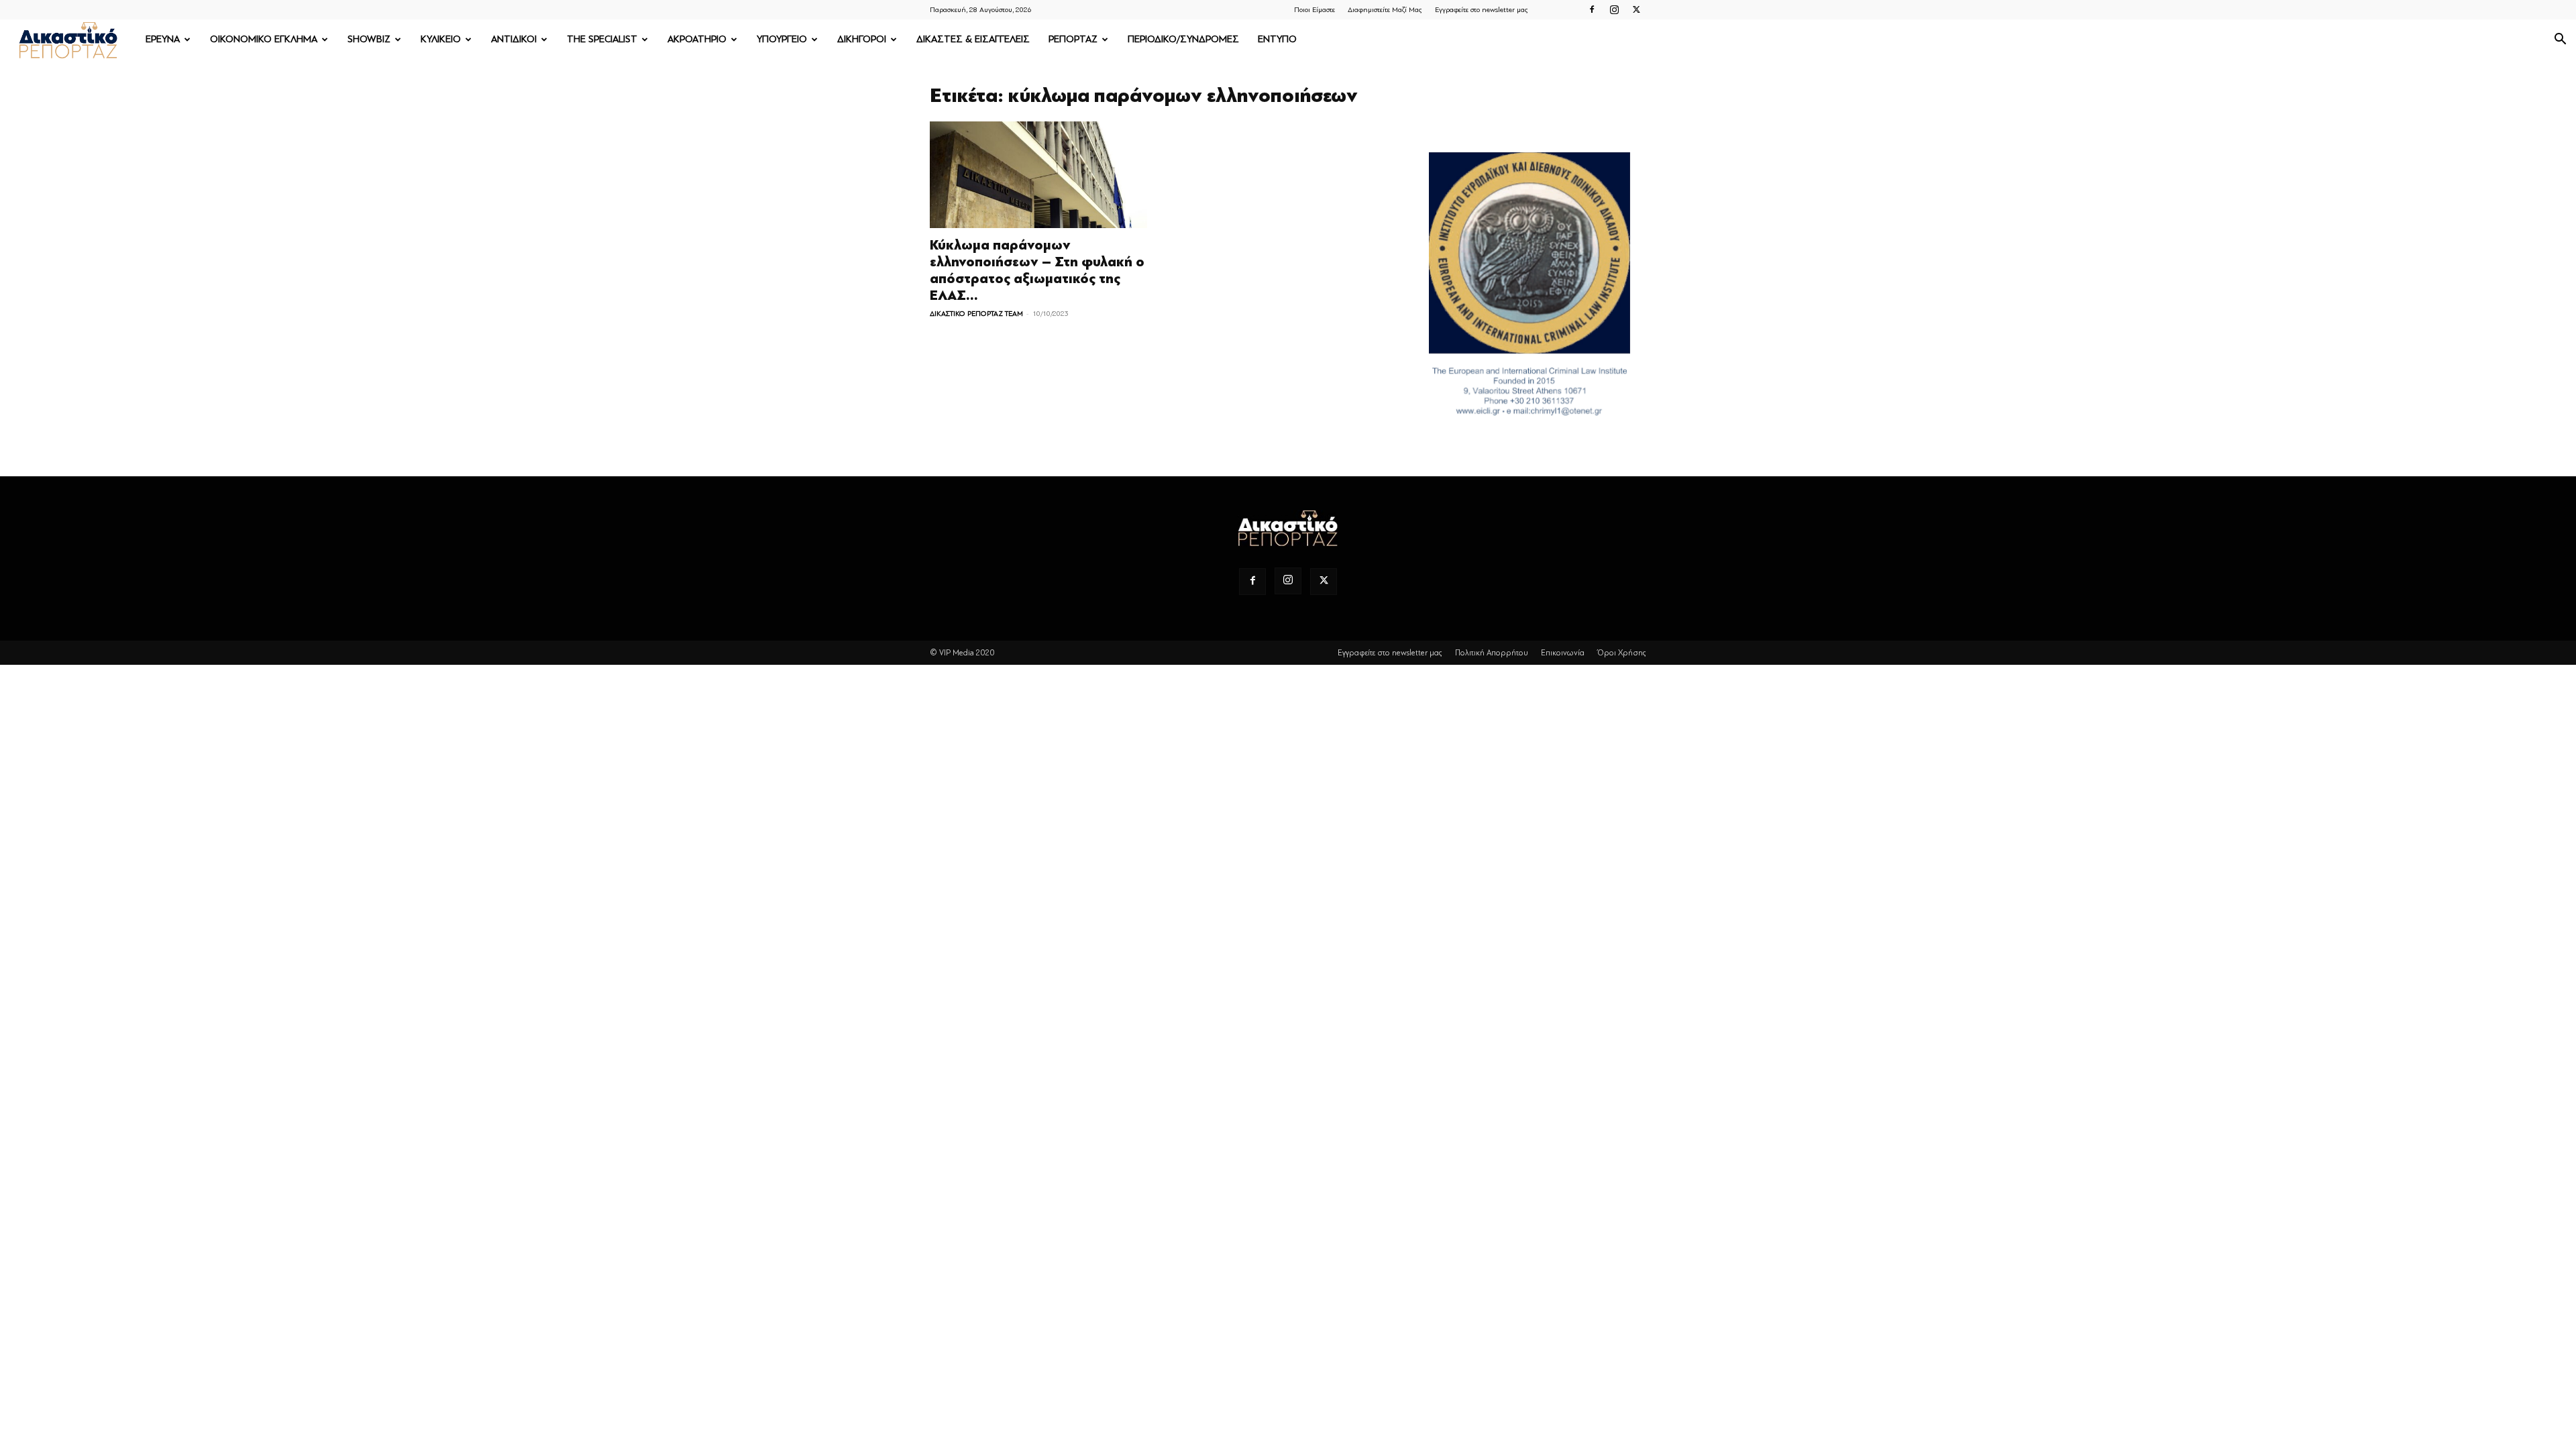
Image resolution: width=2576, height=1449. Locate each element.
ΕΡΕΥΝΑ (163, 39)
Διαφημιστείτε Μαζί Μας (1385, 10)
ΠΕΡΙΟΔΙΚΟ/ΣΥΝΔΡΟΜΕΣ (1183, 39)
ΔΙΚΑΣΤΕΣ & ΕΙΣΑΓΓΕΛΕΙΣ (973, 39)
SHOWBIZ (369, 39)
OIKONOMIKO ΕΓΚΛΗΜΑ (264, 39)
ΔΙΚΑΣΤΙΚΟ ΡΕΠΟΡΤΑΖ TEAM (976, 314)
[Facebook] (1592, 9)
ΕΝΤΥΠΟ (1277, 39)
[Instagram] (1614, 9)
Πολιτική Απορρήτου (1492, 653)
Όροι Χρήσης (1622, 653)
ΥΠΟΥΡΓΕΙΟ (782, 39)
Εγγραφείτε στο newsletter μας (1482, 10)
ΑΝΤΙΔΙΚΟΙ (514, 39)
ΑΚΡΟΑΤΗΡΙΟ (697, 39)
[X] (1636, 9)
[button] (2560, 41)
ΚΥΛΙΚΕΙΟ (441, 39)
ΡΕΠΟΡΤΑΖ (1073, 39)
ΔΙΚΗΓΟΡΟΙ (862, 39)
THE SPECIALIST (602, 39)
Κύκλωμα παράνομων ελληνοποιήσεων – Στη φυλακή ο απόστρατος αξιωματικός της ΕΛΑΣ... (1037, 270)
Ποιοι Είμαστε (1314, 10)
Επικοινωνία (1563, 653)
